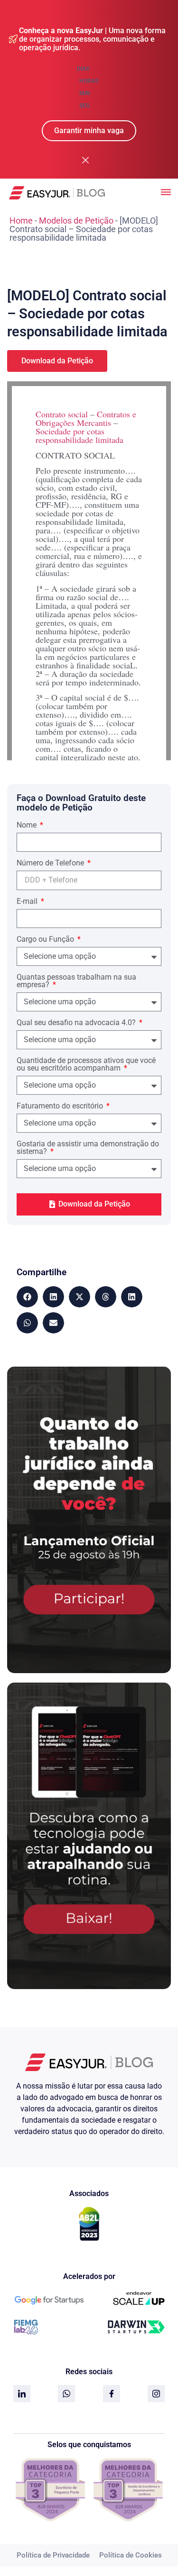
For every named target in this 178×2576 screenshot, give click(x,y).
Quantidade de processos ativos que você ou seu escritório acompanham (86, 1065)
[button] (27, 1297)
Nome (28, 825)
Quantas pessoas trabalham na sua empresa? (76, 981)
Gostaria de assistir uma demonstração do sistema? (88, 1148)
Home (21, 221)
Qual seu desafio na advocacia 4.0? (77, 1023)
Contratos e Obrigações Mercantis (86, 418)
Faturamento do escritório (61, 1106)
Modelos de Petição (76, 221)
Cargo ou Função (46, 940)
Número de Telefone (51, 863)
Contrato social (62, 414)
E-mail (28, 902)
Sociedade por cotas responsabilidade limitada (80, 435)
